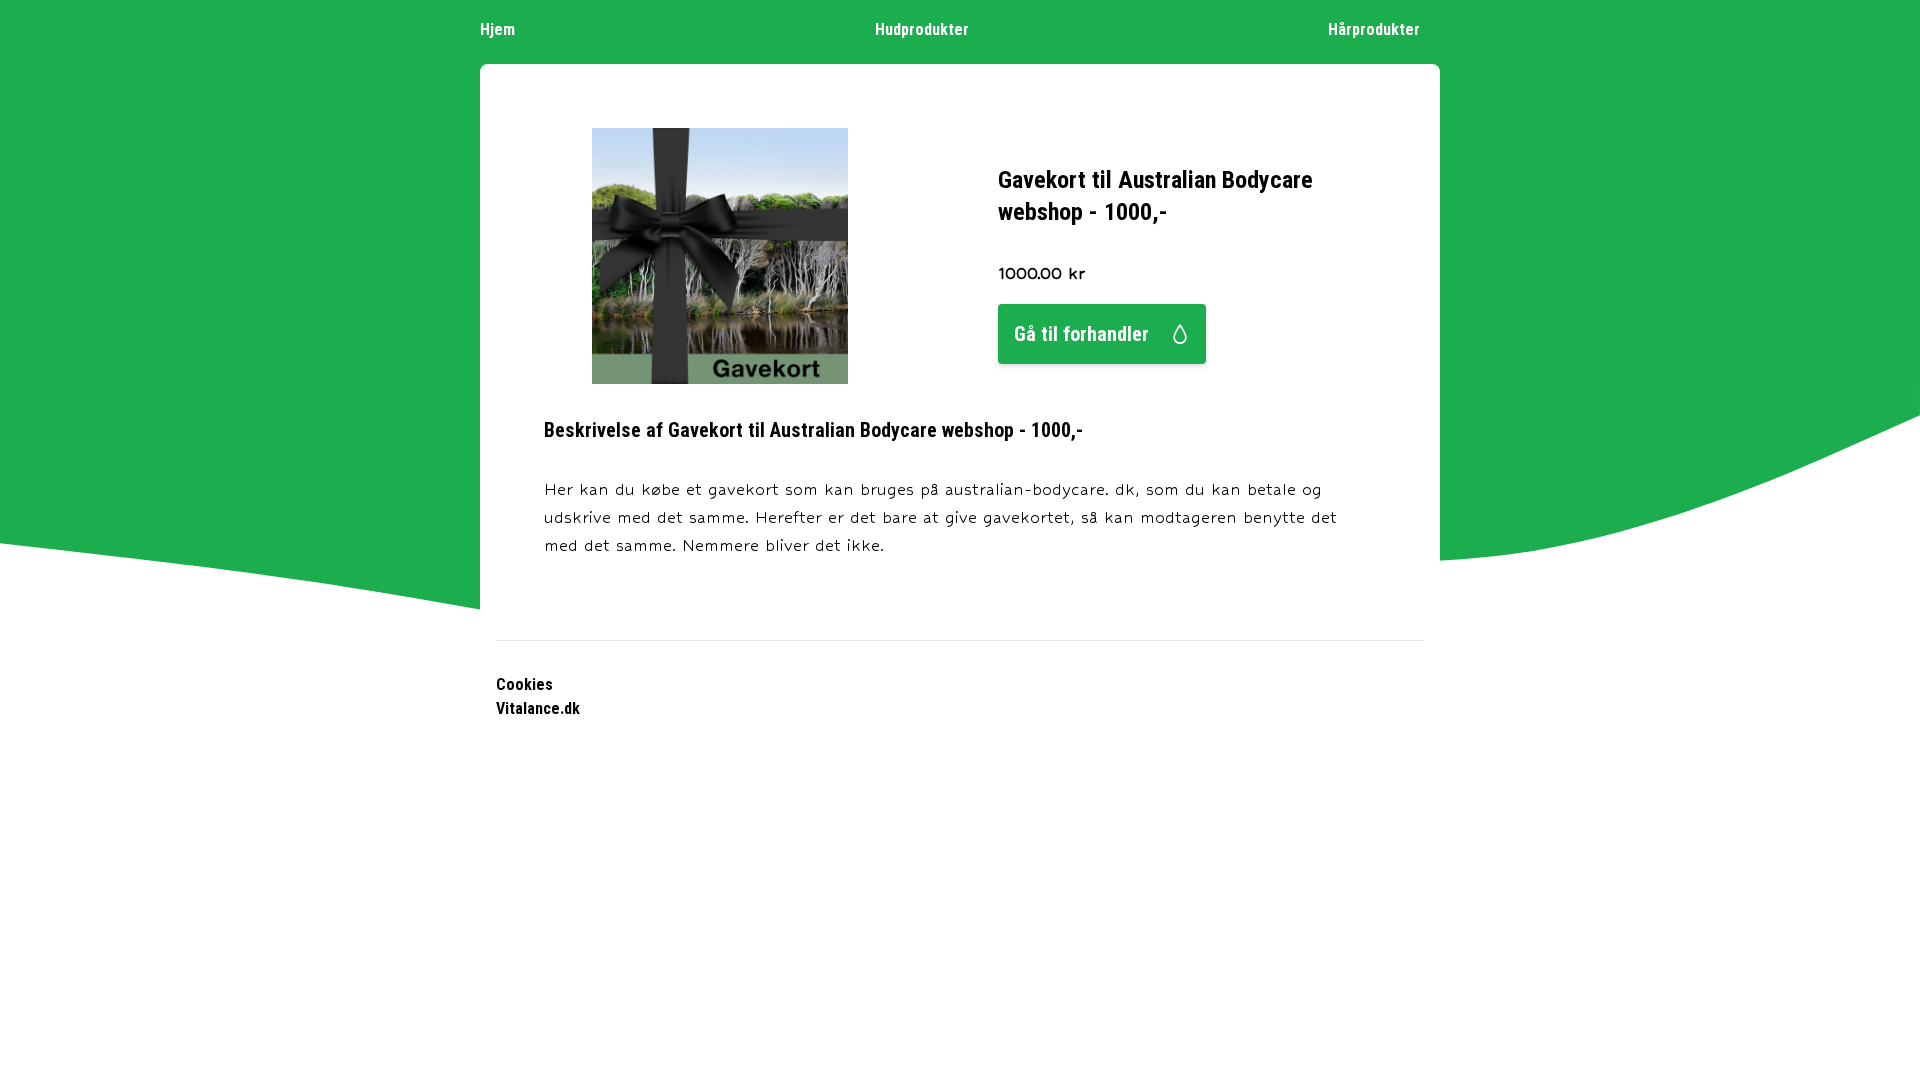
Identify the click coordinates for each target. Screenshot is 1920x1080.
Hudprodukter (922, 29)
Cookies (524, 684)
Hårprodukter (1374, 29)
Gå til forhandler (1081, 334)
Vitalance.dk (538, 708)
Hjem (497, 29)
